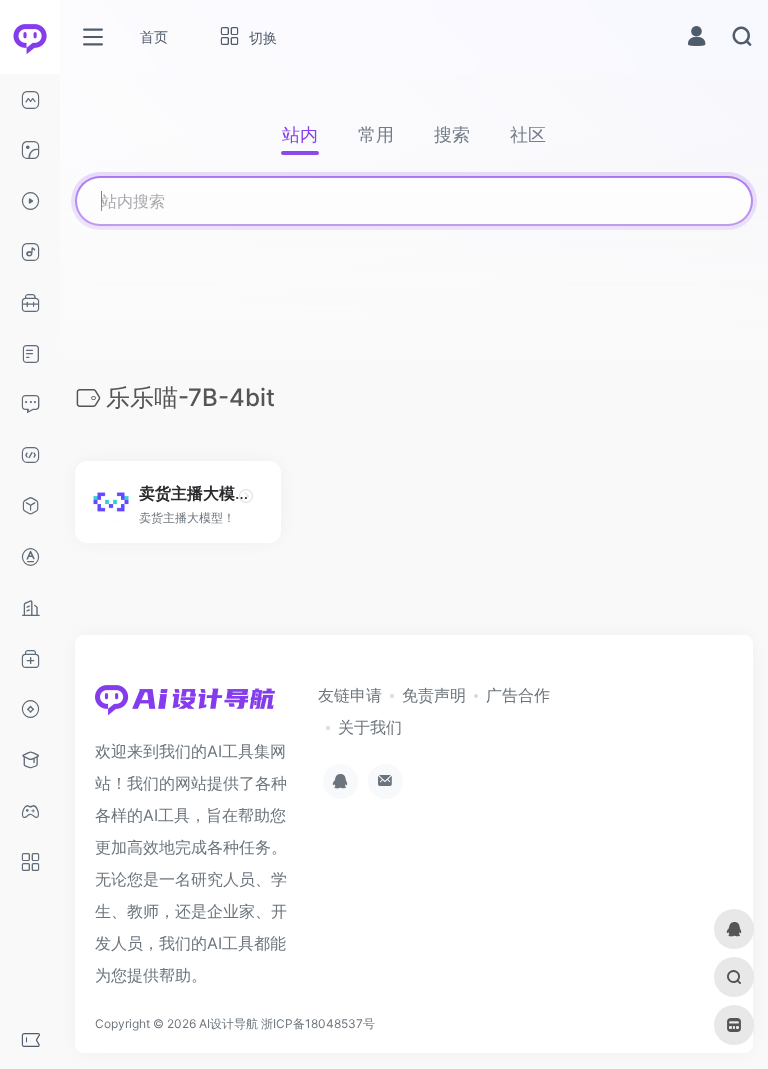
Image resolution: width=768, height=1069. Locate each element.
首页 (154, 36)
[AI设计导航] (185, 705)
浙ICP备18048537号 (318, 1023)
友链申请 (350, 695)
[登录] (696, 38)
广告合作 (518, 695)
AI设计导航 (228, 1023)
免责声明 (434, 695)
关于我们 (370, 727)
